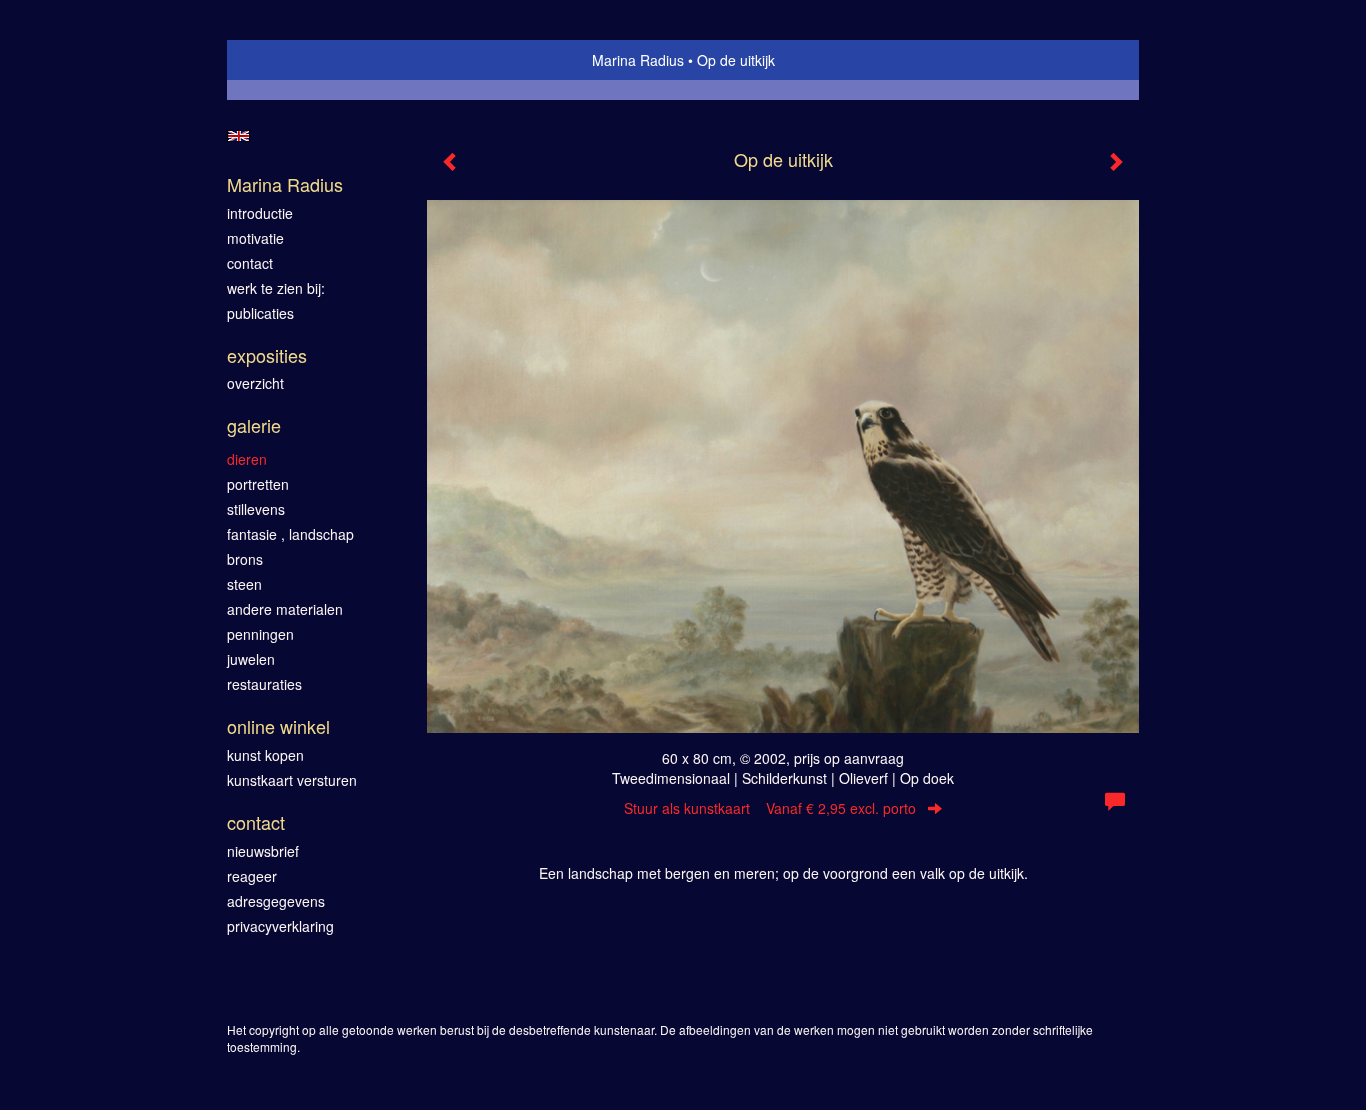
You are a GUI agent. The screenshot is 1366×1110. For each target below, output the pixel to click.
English (238, 136)
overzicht (255, 383)
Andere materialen (285, 609)
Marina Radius (638, 60)
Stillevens (256, 509)
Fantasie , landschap (290, 534)
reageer (252, 876)
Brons (245, 559)
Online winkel (278, 726)
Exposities (267, 355)
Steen (244, 584)
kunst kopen (265, 755)
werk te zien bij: (276, 288)
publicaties (260, 313)
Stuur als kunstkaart (770, 808)
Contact (256, 822)
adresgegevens (276, 901)
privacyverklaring (280, 926)
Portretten (258, 484)
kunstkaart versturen (292, 780)
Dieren (247, 459)
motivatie (255, 238)
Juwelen (251, 659)
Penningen (260, 634)
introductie (260, 213)
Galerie (254, 425)
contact (250, 263)
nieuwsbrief (263, 851)
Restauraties (264, 684)
